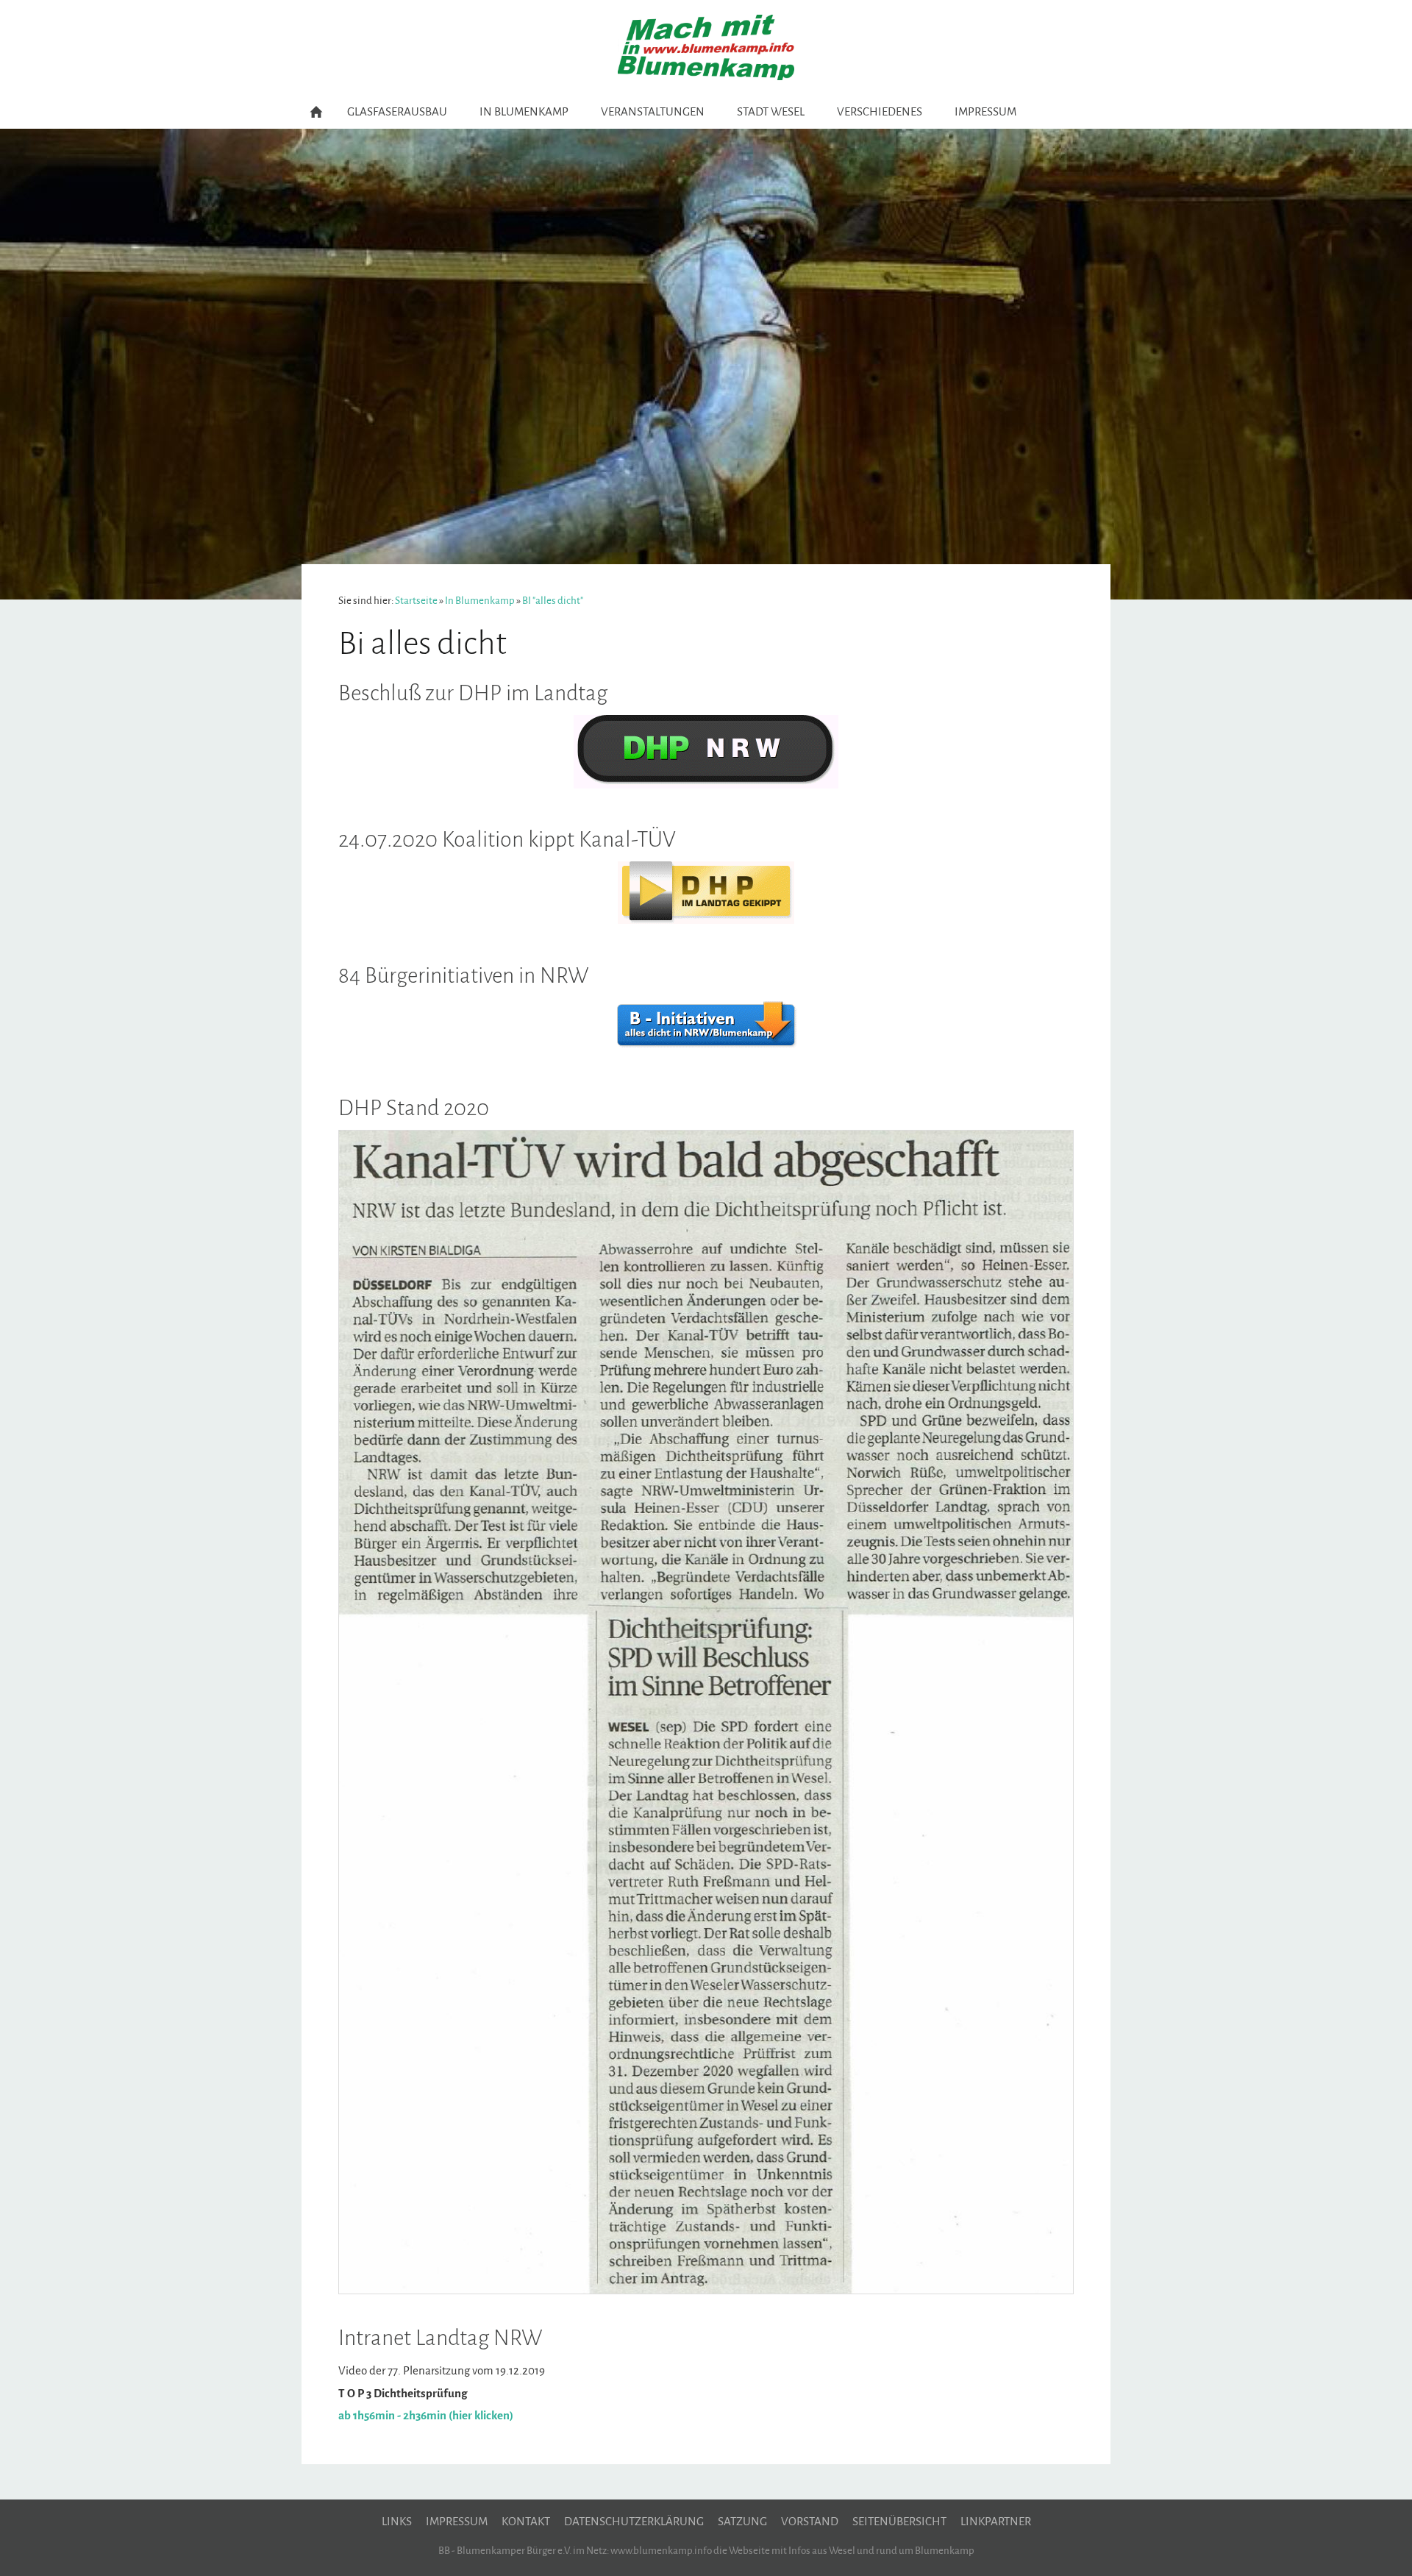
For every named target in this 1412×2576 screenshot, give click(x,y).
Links (397, 2522)
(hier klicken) (481, 2416)
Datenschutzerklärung (634, 2522)
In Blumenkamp (480, 601)
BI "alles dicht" (553, 601)
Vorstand (810, 2522)
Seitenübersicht (899, 2522)
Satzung (742, 2522)
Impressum (457, 2522)
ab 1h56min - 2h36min (392, 2416)
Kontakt (526, 2522)
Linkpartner (996, 2522)
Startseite (416, 601)
